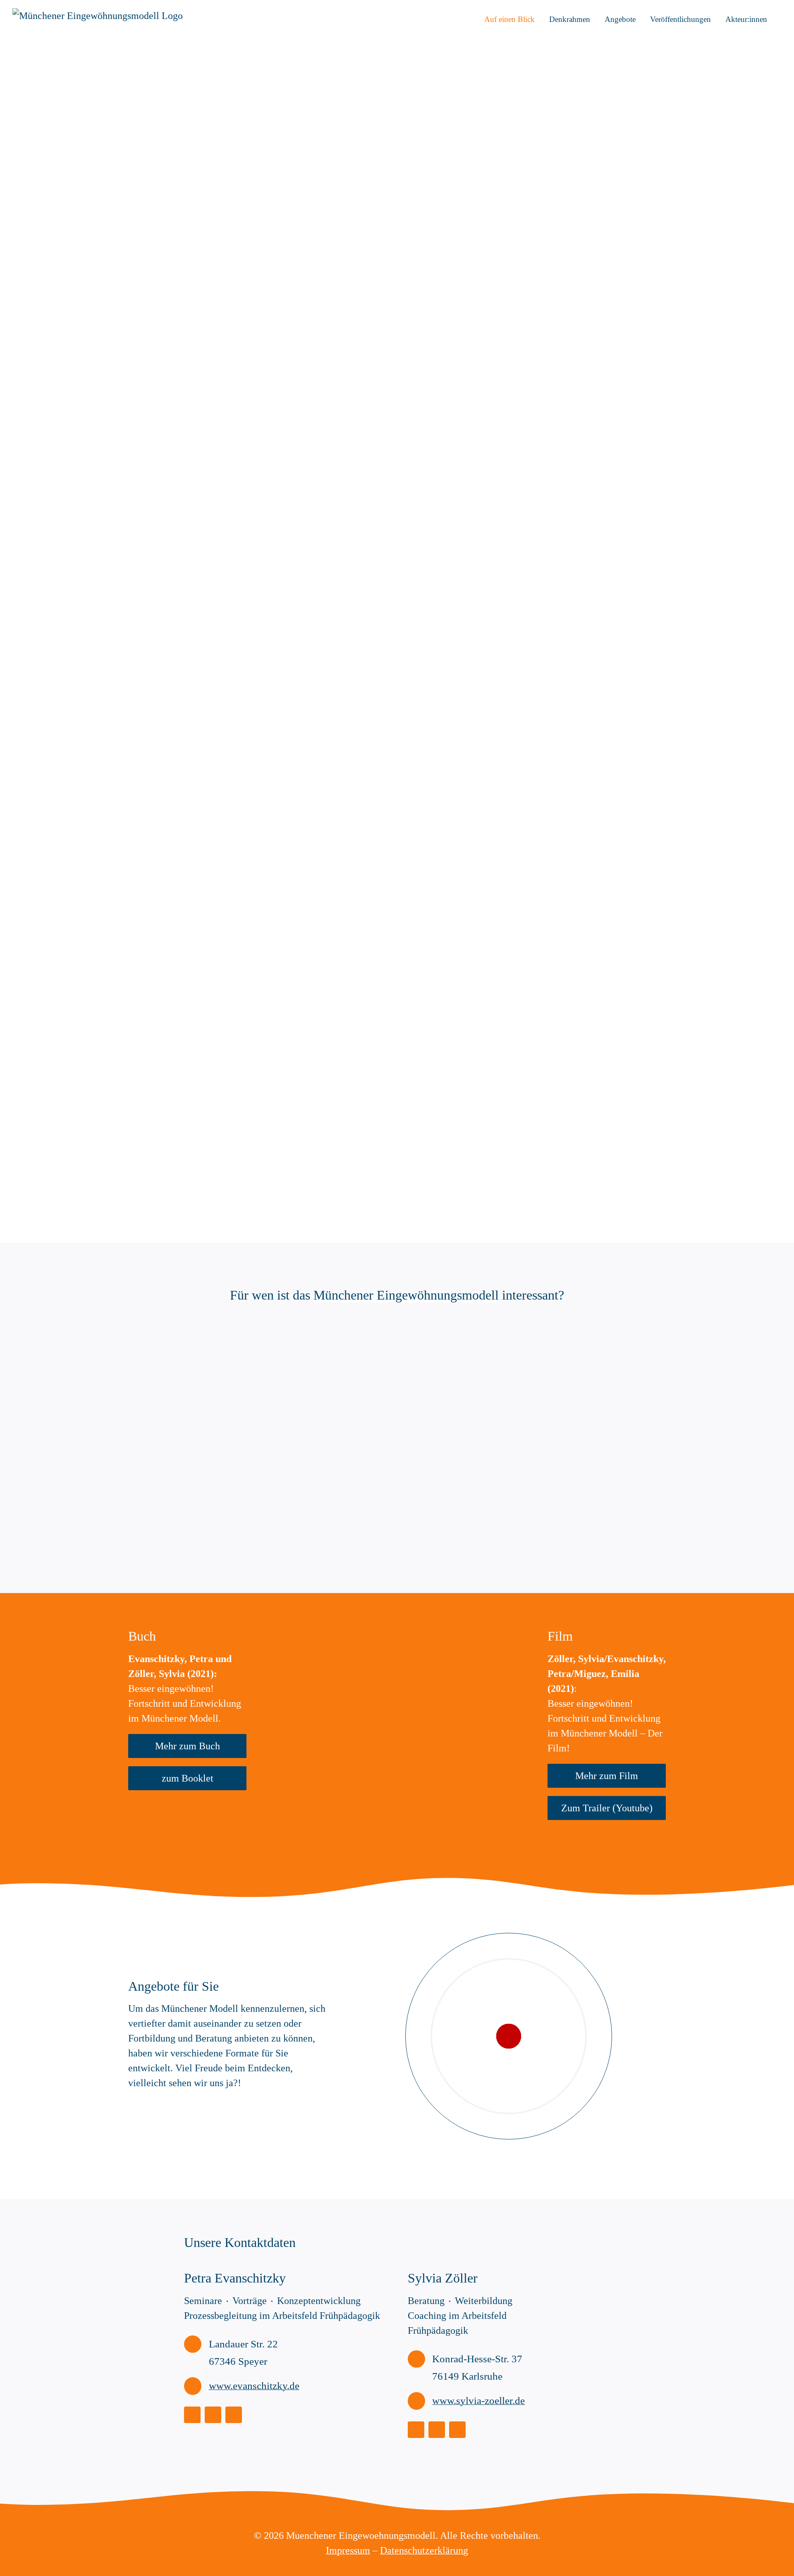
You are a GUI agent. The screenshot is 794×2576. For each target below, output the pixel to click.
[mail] (234, 2415)
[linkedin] (213, 2415)
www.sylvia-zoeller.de (478, 2401)
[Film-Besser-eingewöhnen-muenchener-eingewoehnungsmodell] (467, 1629)
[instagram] (192, 2415)
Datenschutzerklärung (424, 2550)
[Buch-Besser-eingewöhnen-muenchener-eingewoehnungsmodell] (327, 1629)
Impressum (348, 2550)
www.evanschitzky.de (254, 2386)
